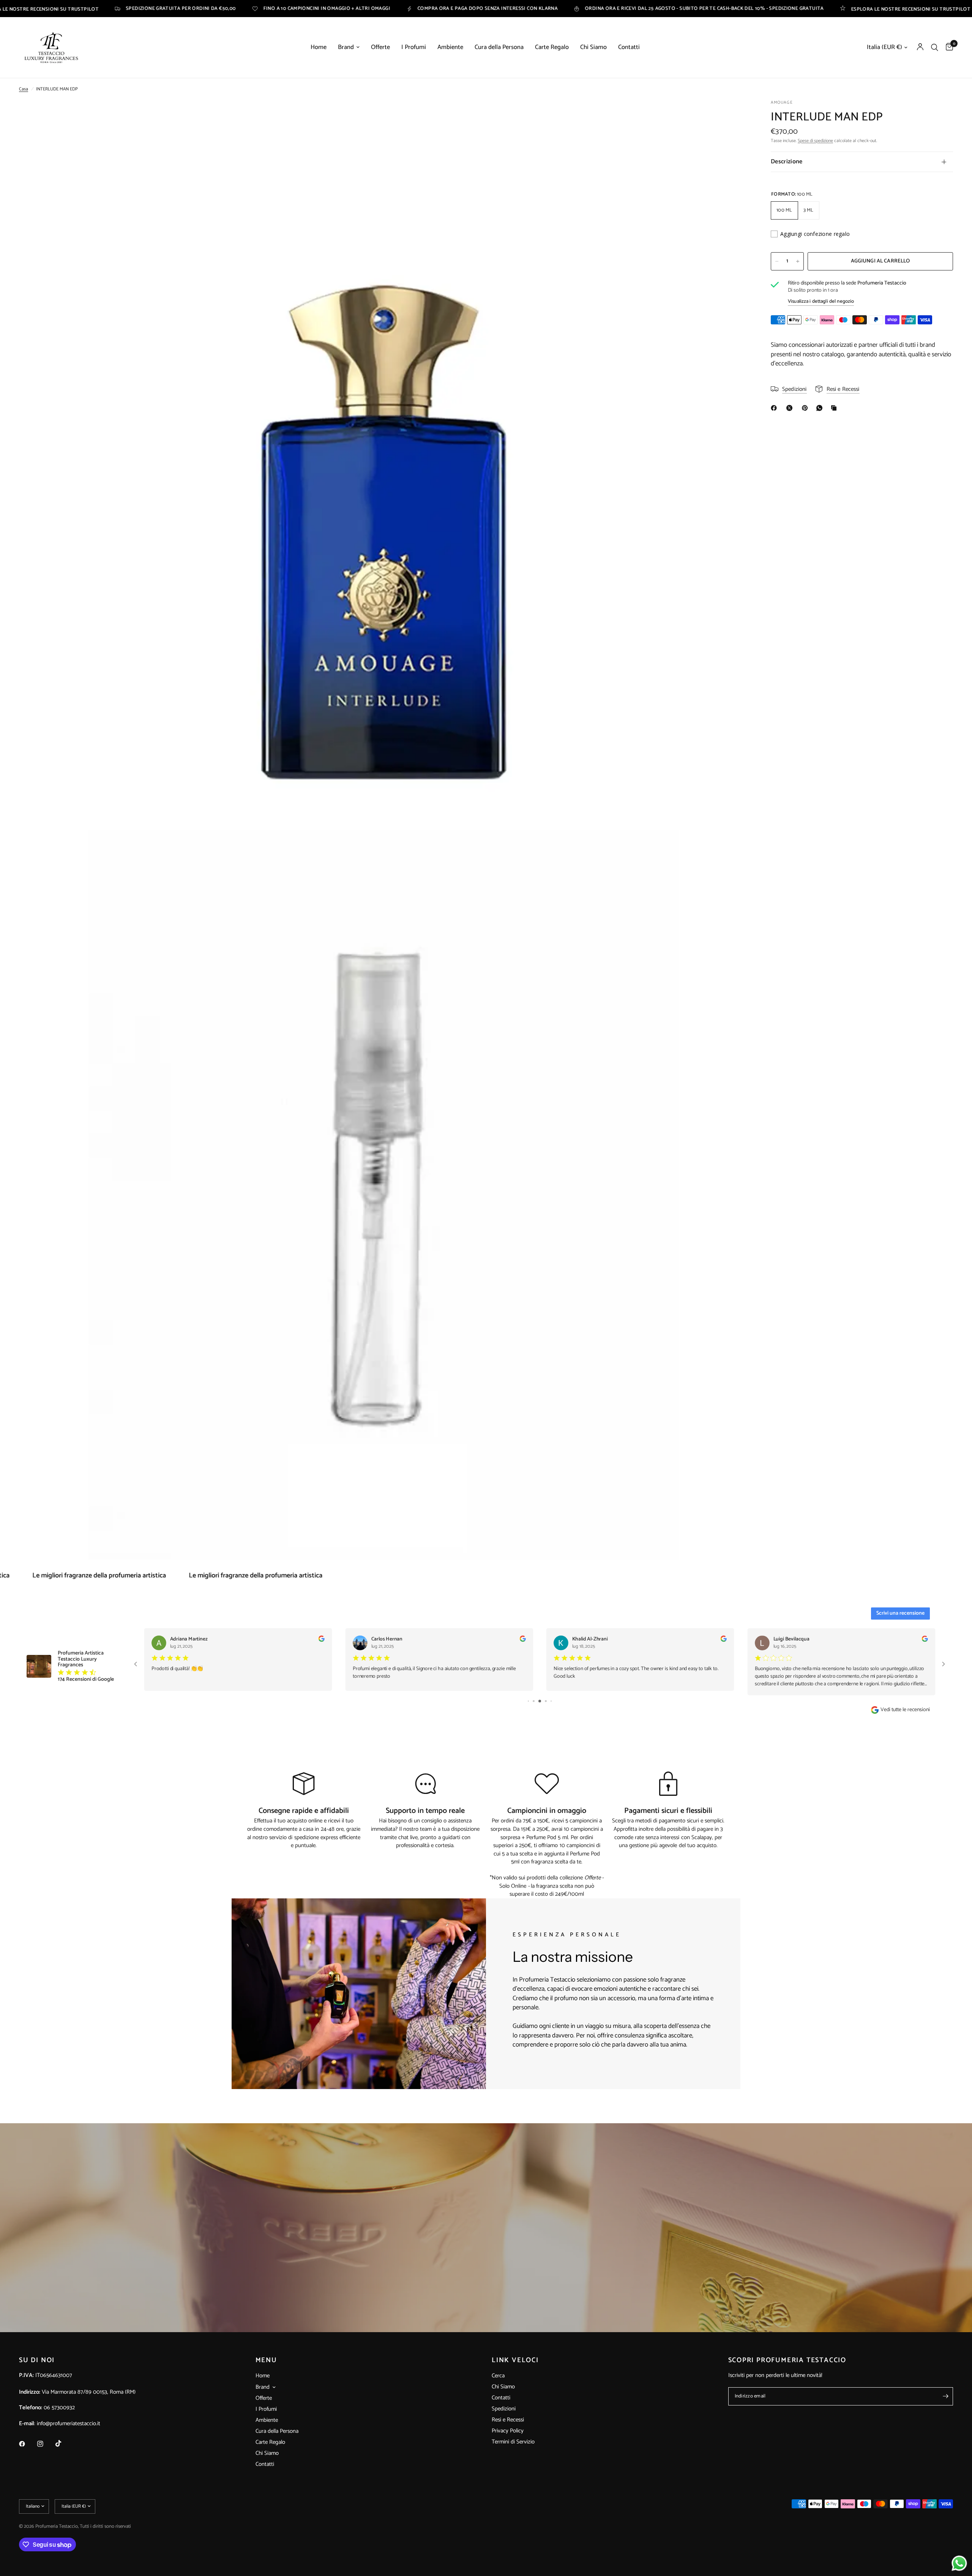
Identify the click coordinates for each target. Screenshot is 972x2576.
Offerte (380, 47)
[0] (948, 47)
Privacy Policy (508, 2431)
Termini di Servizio (513, 2442)
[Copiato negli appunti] (835, 408)
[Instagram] (46, 2444)
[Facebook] (775, 408)
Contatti (629, 47)
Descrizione (787, 162)
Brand (346, 47)
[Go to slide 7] (551, 1701)
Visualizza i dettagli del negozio (821, 301)
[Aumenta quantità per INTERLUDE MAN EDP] (798, 261)
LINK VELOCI (515, 2360)
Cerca (498, 2376)
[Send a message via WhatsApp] (959, 2563)
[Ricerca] (935, 47)
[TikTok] (64, 2443)
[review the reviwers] (321, 1640)
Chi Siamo (593, 47)
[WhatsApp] (821, 408)
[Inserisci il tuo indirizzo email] (945, 2396)
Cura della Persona (499, 47)
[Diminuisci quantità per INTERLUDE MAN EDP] (777, 261)
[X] (791, 408)
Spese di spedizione (815, 141)
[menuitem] (319, 47)
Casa (24, 89)
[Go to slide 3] (529, 1701)
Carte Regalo (552, 47)
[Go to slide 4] (535, 1701)
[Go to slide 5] (541, 1701)
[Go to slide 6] (546, 1701)
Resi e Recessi (508, 2420)
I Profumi (414, 47)
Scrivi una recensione (900, 1613)
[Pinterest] (806, 408)
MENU (266, 2360)
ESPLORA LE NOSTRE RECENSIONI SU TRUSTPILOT (704, 9)
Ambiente (450, 47)
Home (319, 47)
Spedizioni (504, 2409)
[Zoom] (732, 116)
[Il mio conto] (920, 47)
